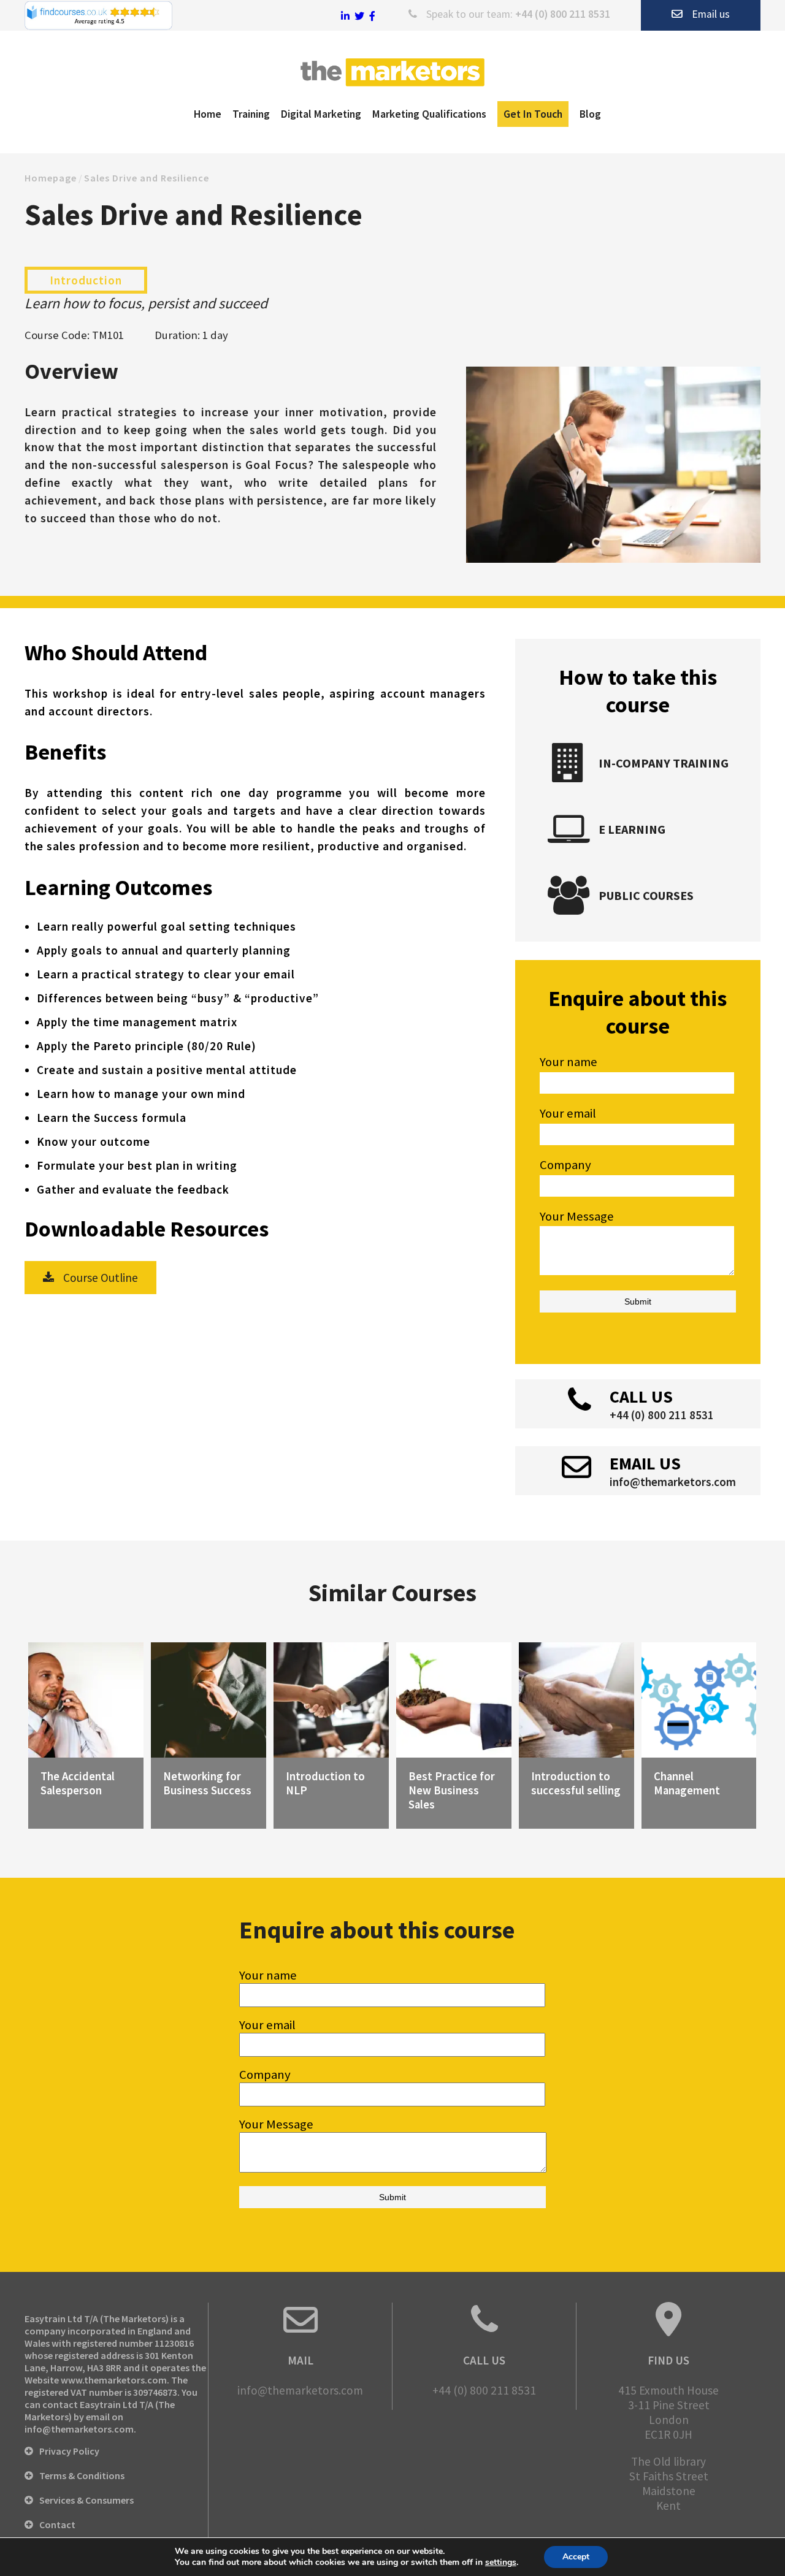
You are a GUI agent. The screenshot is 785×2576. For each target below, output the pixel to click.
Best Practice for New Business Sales (452, 1790)
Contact (57, 2525)
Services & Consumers (86, 2500)
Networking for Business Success (207, 1783)
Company (265, 2075)
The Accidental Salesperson (78, 1783)
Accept (576, 2557)
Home (208, 114)
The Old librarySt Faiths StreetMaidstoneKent (669, 2483)
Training (251, 114)
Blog (590, 114)
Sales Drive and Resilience (147, 178)
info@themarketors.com (673, 1482)
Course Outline (101, 1278)
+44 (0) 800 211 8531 (563, 14)
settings (501, 2563)
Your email (267, 2025)
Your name (268, 1975)
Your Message (276, 2124)
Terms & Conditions (82, 2475)
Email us (711, 14)
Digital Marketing (321, 114)
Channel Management (687, 1783)
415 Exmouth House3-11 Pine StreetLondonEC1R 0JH (668, 2412)
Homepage (51, 178)
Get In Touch (533, 114)
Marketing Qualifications (429, 114)
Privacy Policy (69, 2451)
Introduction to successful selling (576, 1783)
